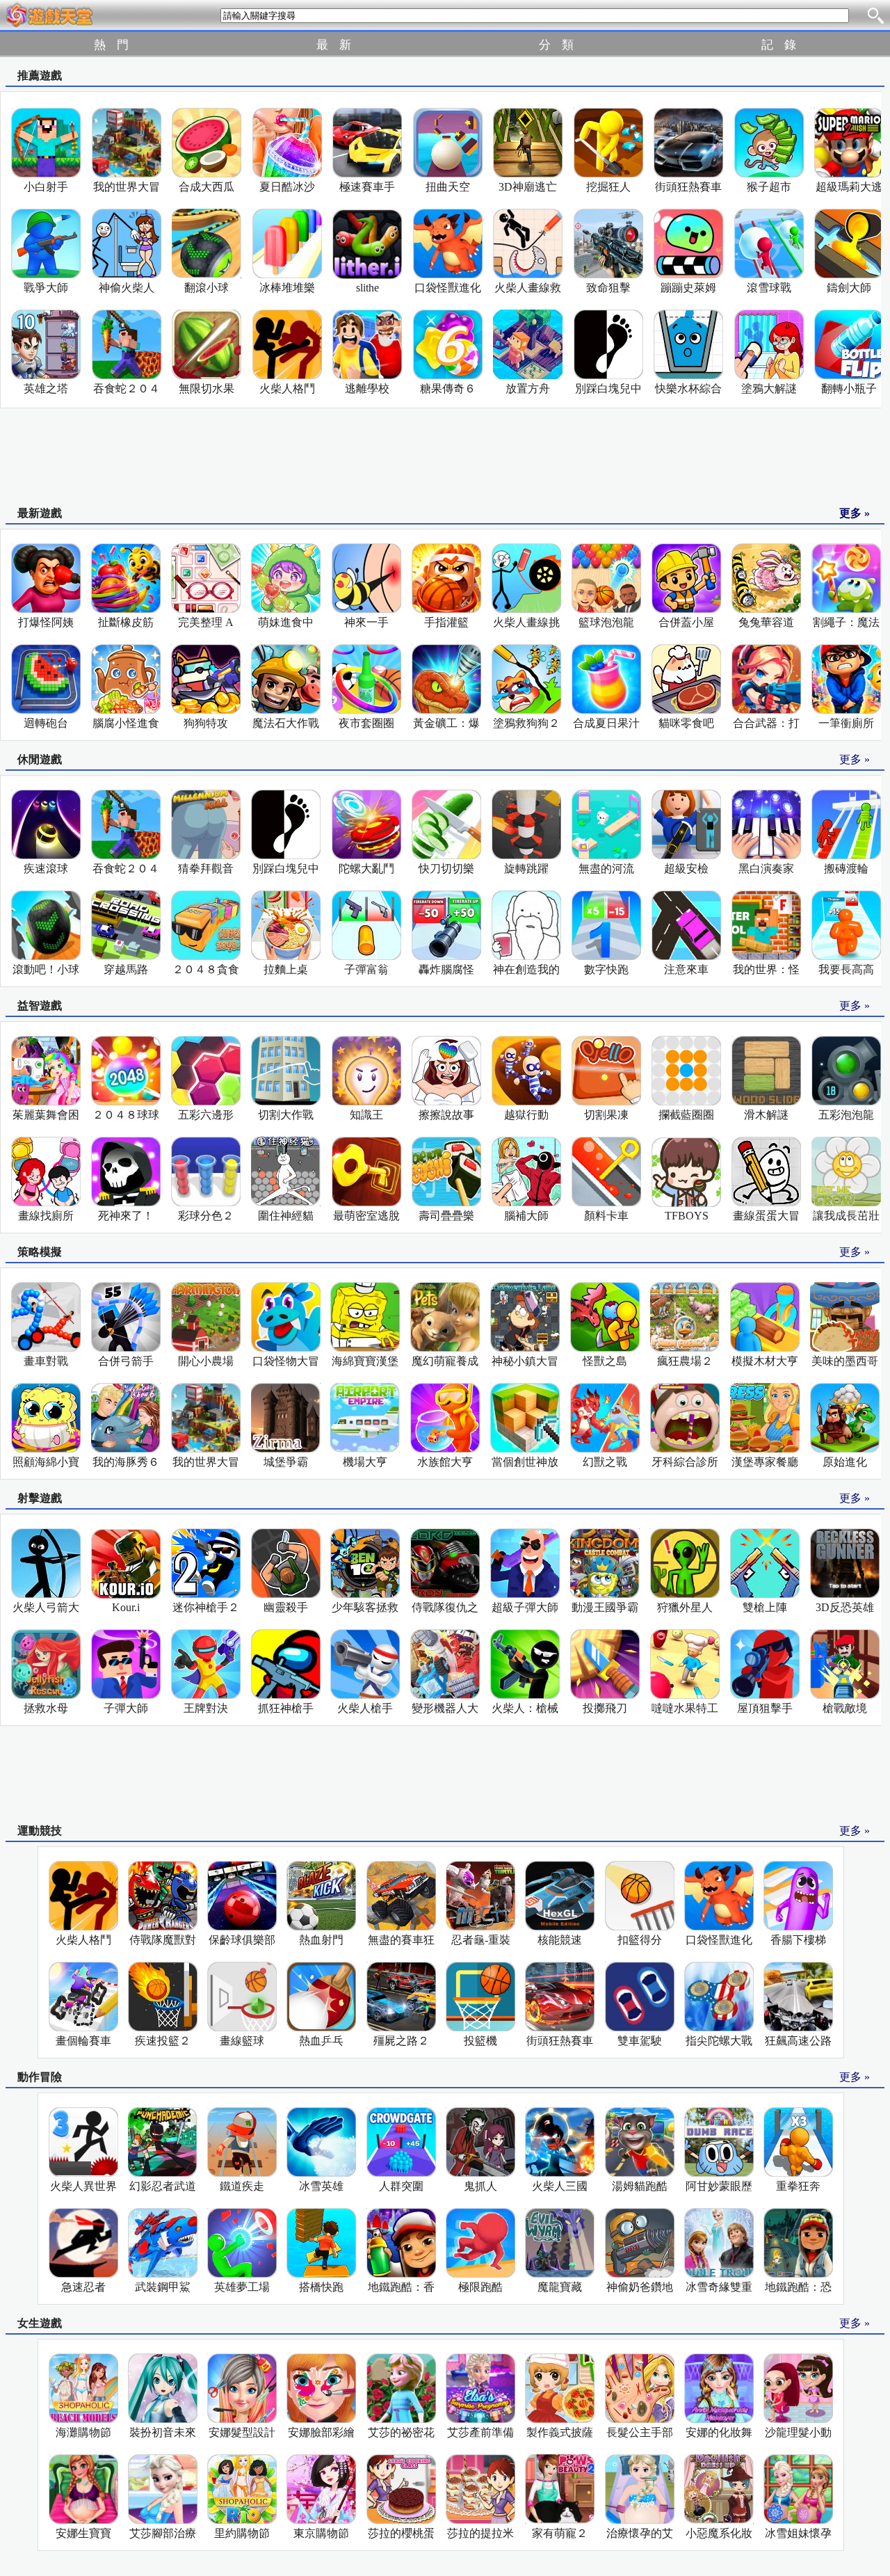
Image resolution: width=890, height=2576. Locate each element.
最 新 (334, 45)
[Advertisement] (445, 458)
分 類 (556, 45)
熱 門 (111, 45)
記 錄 (779, 45)
